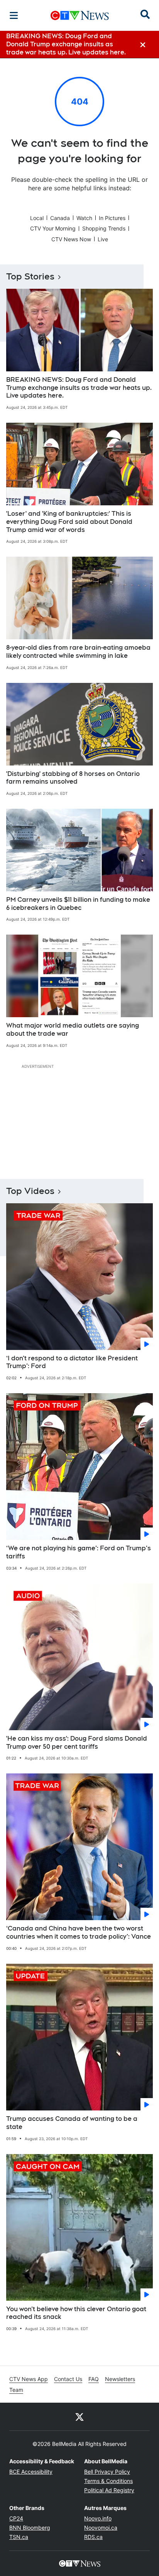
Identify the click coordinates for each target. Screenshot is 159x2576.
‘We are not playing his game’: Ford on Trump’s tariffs (79, 1552)
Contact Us (68, 2379)
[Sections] (14, 15)
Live (103, 239)
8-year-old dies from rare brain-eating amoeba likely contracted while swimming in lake (78, 652)
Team (16, 2390)
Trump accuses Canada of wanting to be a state (72, 2123)
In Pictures (112, 218)
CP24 (16, 2518)
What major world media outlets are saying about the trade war (73, 1030)
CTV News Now (71, 239)
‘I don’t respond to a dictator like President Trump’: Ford (72, 1362)
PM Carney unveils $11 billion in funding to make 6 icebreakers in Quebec (78, 904)
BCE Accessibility (31, 2472)
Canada (60, 218)
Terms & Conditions (108, 2481)
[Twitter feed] (79, 2417)
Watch (84, 218)
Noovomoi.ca (101, 2528)
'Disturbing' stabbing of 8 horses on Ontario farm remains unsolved (73, 778)
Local (37, 218)
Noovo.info (98, 2518)
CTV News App (29, 2379)
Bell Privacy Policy (107, 2472)
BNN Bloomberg (30, 2528)
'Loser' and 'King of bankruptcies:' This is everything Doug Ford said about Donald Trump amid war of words (69, 522)
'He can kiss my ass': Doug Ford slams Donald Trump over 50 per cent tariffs (77, 1743)
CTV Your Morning (53, 228)
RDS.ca (93, 2537)
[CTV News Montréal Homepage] (80, 15)
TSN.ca (19, 2537)
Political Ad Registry (109, 2490)
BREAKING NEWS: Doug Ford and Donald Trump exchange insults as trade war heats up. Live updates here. (79, 388)
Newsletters (120, 2379)
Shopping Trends (104, 228)
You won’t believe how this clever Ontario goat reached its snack (76, 2313)
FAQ (94, 2379)
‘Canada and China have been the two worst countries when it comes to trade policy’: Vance (79, 1932)
